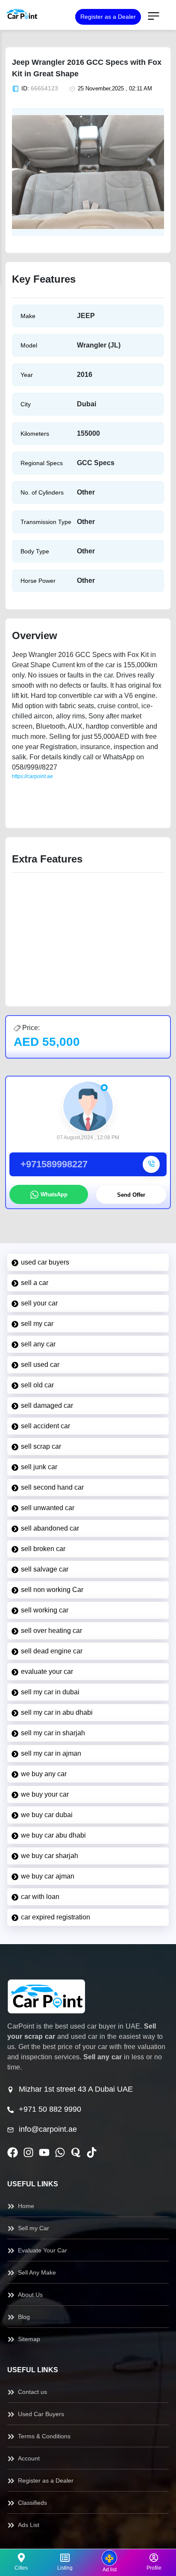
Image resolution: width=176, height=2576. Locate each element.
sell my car (37, 1324)
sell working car (45, 1610)
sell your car (39, 1303)
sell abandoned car (50, 1528)
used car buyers (45, 1262)
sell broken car (43, 1549)
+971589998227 (54, 1164)
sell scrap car (41, 1446)
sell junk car (39, 1467)
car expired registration (56, 1917)
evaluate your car (47, 1672)
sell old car (37, 1385)
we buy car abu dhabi (53, 1835)
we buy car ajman (48, 1876)
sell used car (40, 1365)
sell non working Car (52, 1590)
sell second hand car (52, 1487)
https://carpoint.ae (32, 776)
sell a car (35, 1283)
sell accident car (45, 1426)
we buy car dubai (47, 1815)
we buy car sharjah (50, 1856)
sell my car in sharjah (53, 1733)
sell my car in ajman (51, 1753)
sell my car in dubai (50, 1692)
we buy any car (44, 1774)
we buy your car (45, 1794)
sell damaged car (47, 1405)
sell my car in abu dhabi (57, 1712)
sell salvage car (45, 1569)
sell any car (38, 1344)
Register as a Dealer (108, 17)
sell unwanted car (48, 1508)
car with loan (40, 1897)
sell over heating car (51, 1631)
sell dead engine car (52, 1651)
